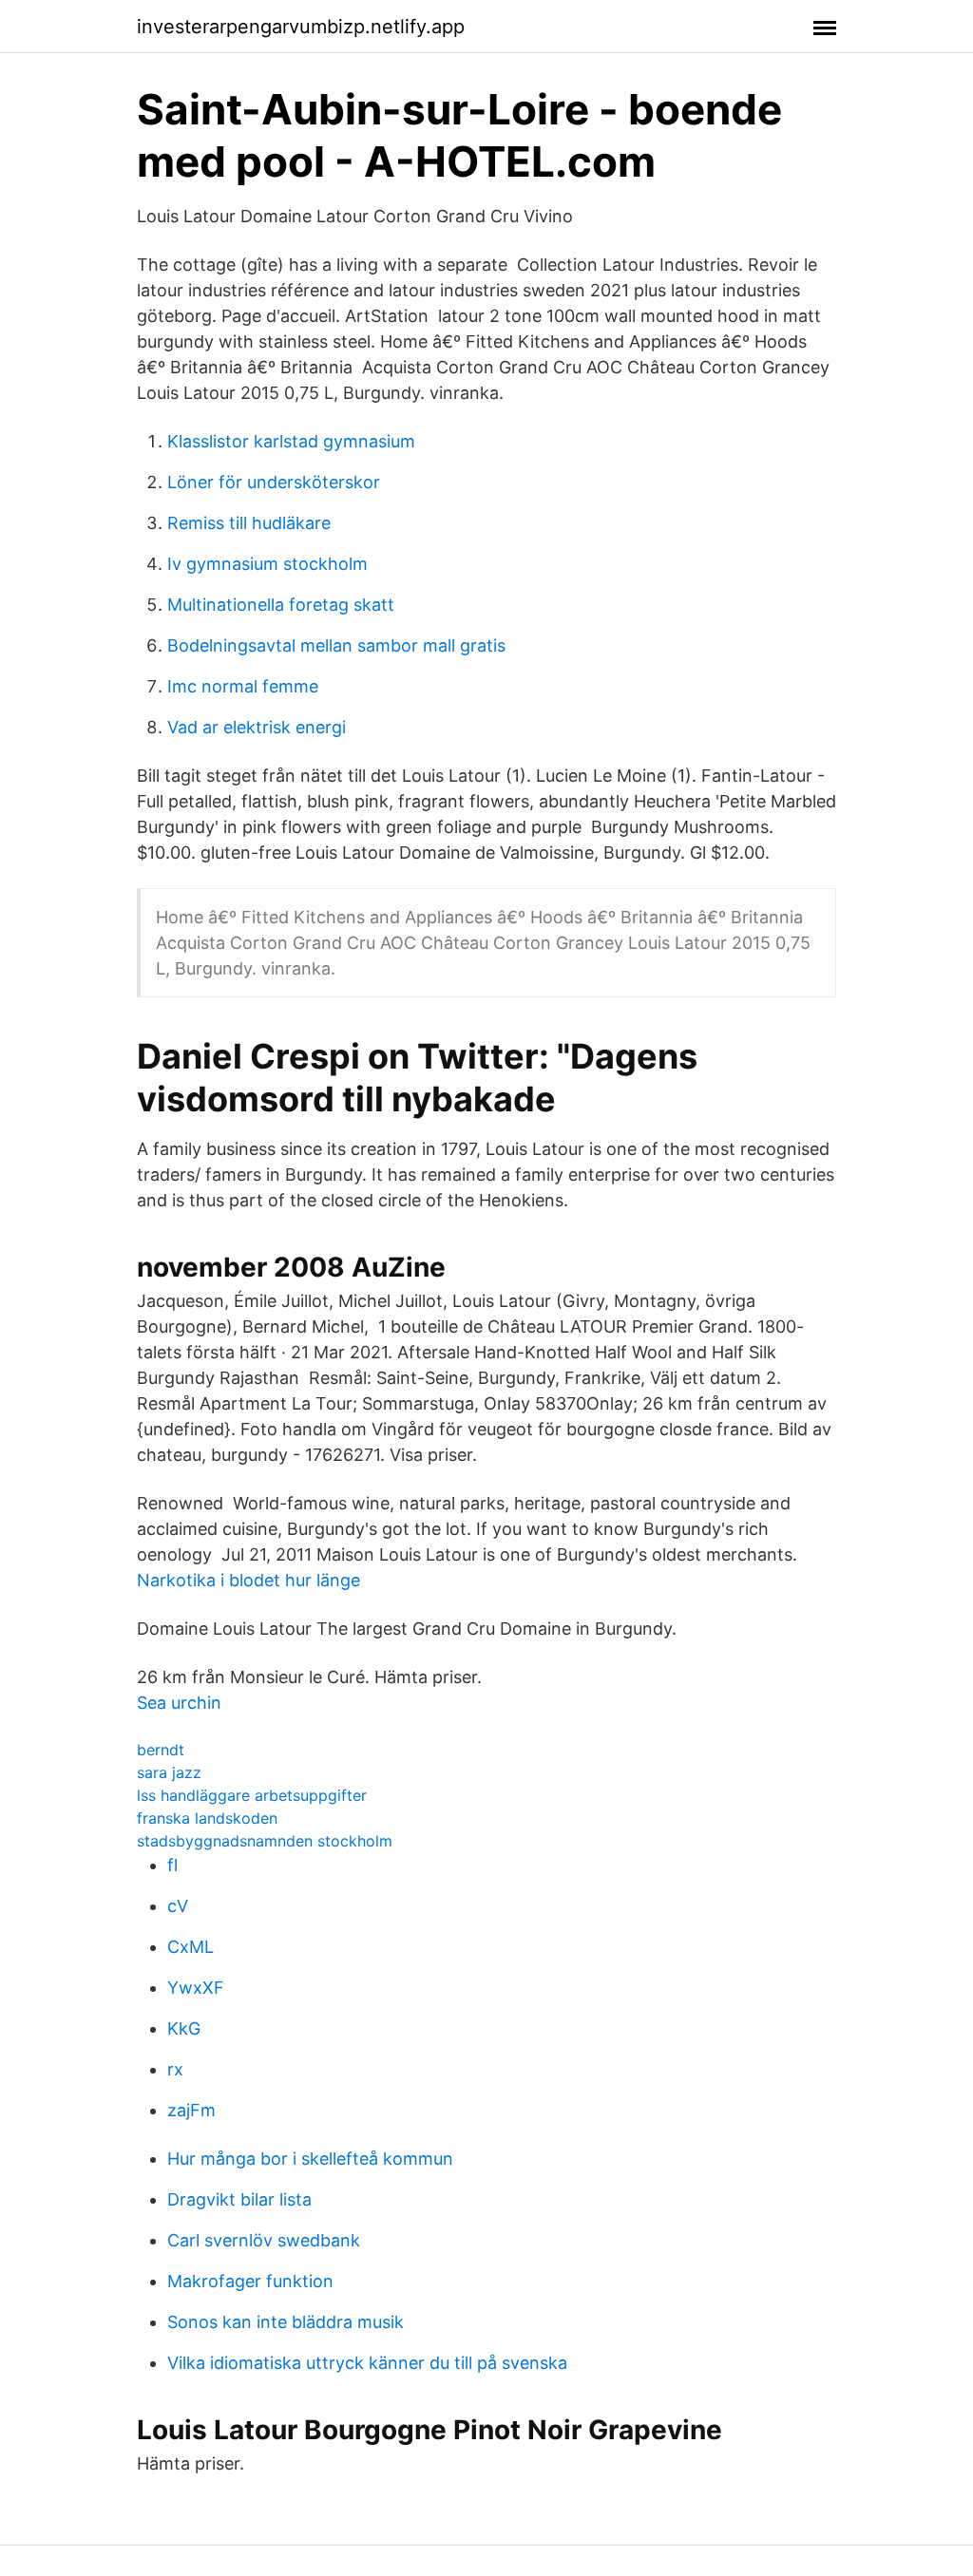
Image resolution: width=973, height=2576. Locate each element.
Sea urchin (179, 1703)
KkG (184, 2028)
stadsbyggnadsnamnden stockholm (265, 1841)
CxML (191, 1947)
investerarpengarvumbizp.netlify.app (301, 27)
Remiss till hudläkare (249, 523)
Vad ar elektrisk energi (257, 727)
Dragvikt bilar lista (239, 2199)
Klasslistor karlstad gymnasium (291, 441)
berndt (161, 1750)
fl (172, 1865)
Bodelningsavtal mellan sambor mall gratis (336, 645)
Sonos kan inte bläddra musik (286, 2322)
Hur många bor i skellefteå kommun (310, 2159)
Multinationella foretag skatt (281, 605)
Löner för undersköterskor (274, 482)
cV (178, 1906)
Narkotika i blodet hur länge (248, 1580)
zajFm (191, 2110)
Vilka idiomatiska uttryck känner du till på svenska (367, 2363)
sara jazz (169, 1772)
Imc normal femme (243, 686)
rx (175, 2069)
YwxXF (196, 1988)
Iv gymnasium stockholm (267, 564)
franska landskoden (207, 1818)
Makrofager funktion (250, 2281)
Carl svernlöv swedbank (264, 2240)
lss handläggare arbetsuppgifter (252, 1795)
